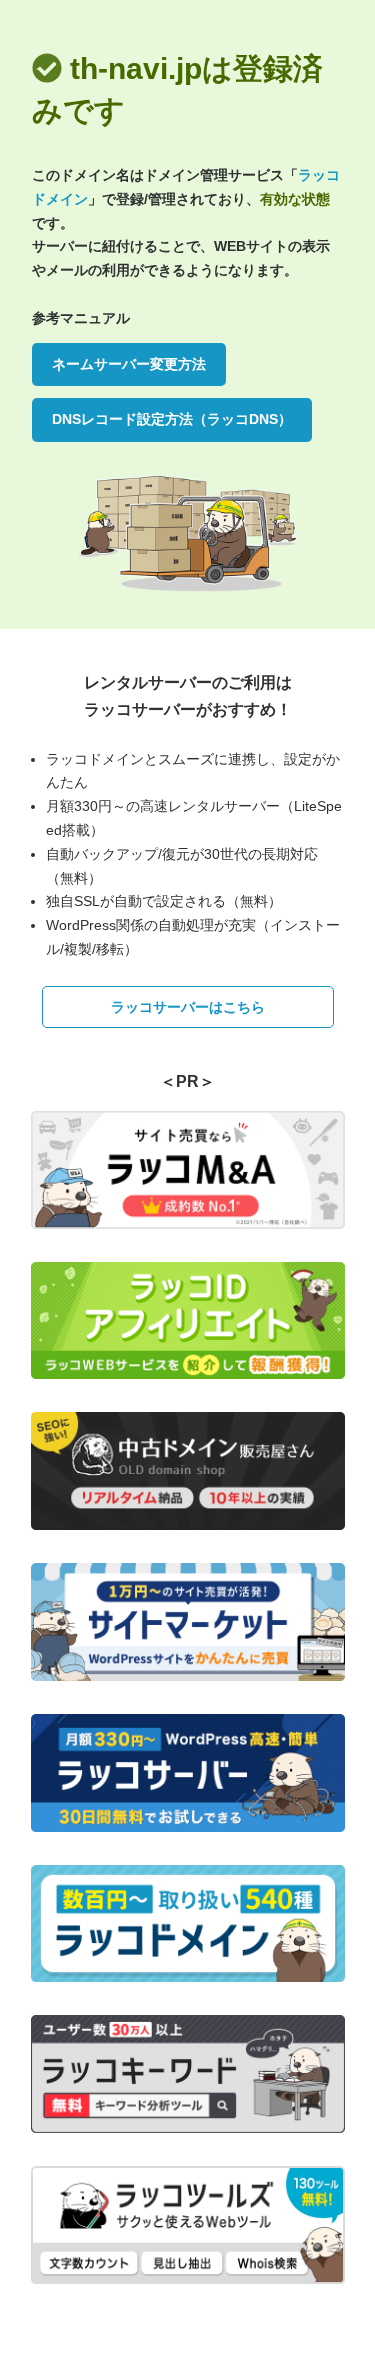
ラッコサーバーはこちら (188, 1007)
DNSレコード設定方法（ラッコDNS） (172, 419)
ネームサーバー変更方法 (129, 364)
